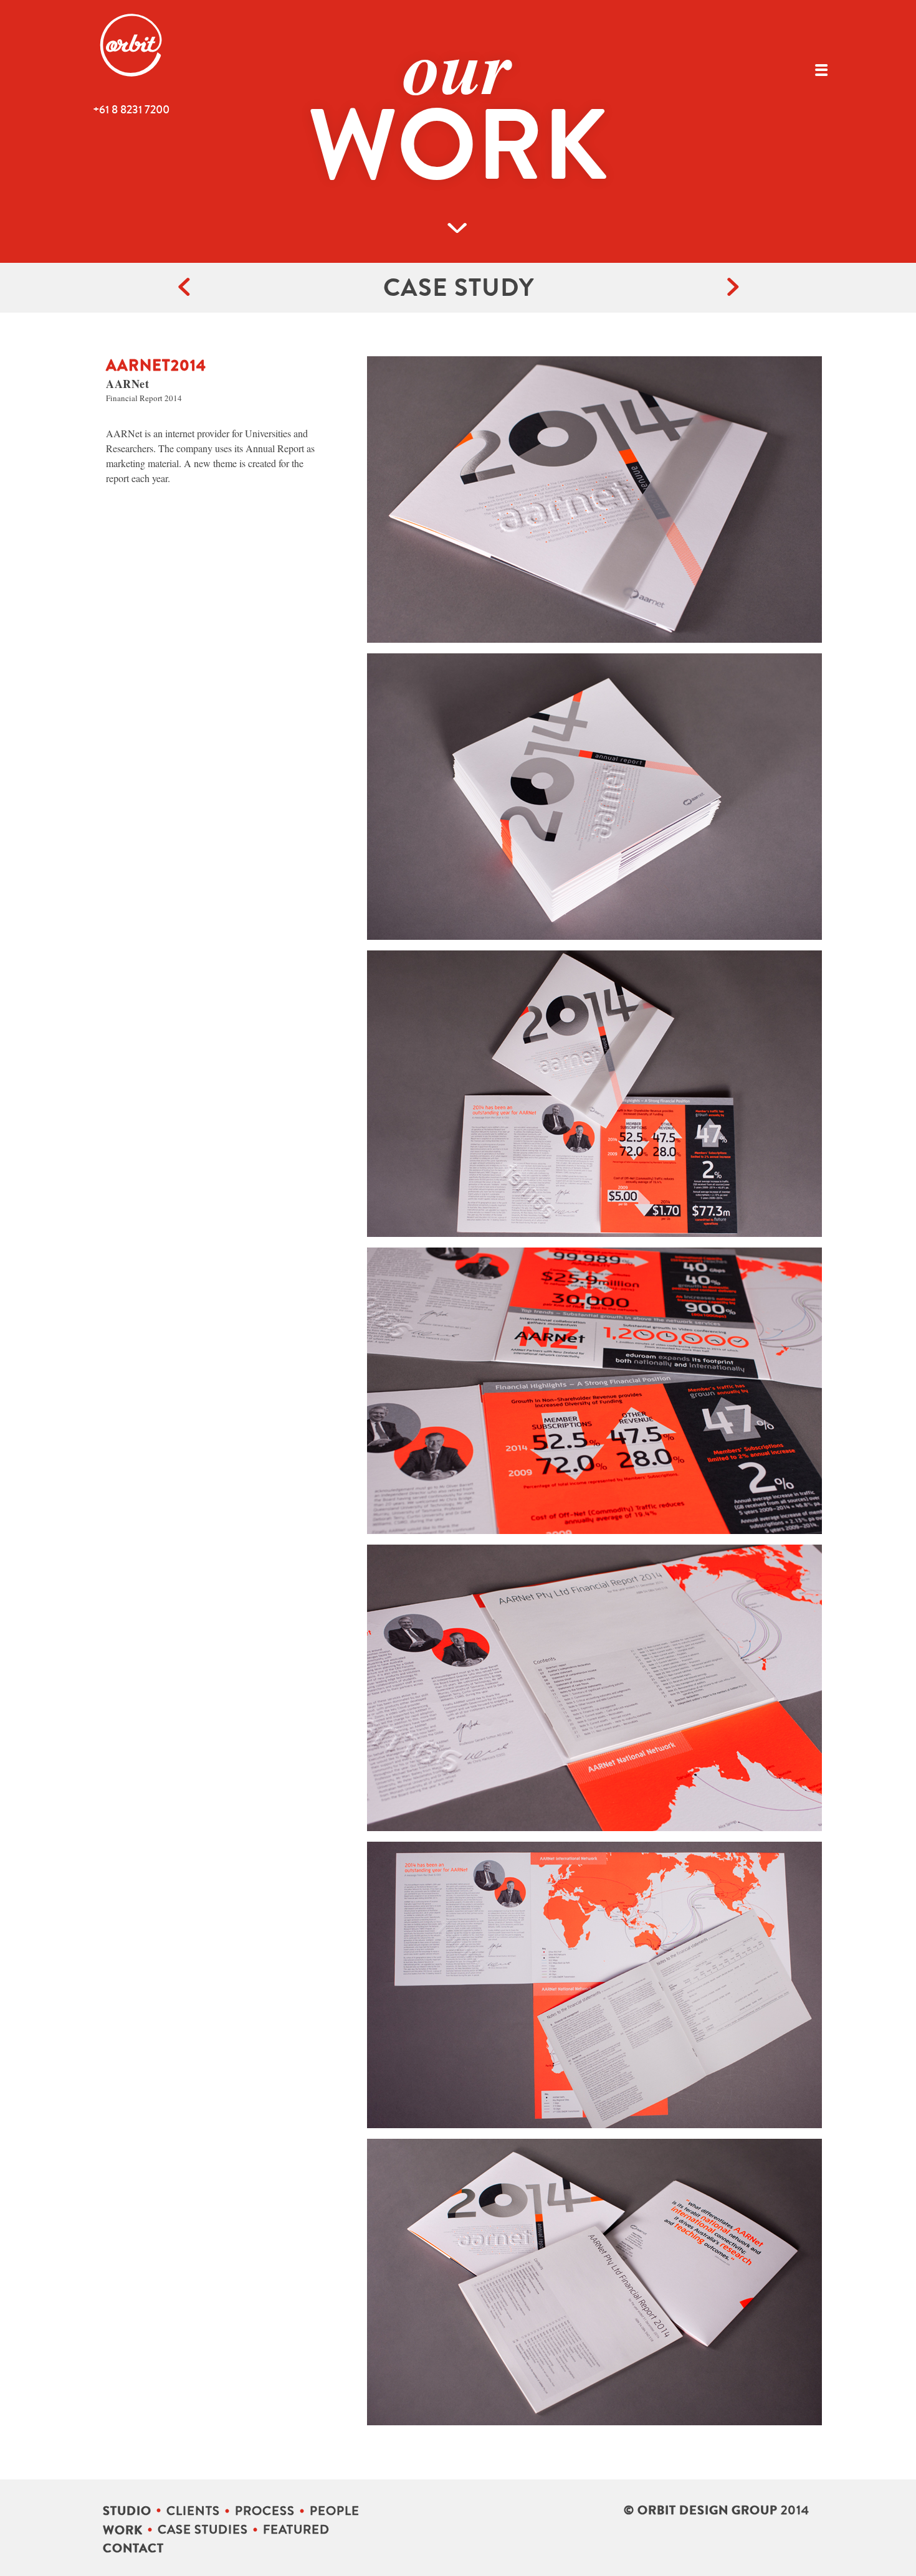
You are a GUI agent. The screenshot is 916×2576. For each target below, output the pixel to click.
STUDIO (127, 2511)
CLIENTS (193, 2511)
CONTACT (133, 2548)
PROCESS (265, 2511)
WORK (123, 2530)
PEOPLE (335, 2511)
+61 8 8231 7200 (131, 110)
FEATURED (296, 2530)
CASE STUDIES (203, 2530)
